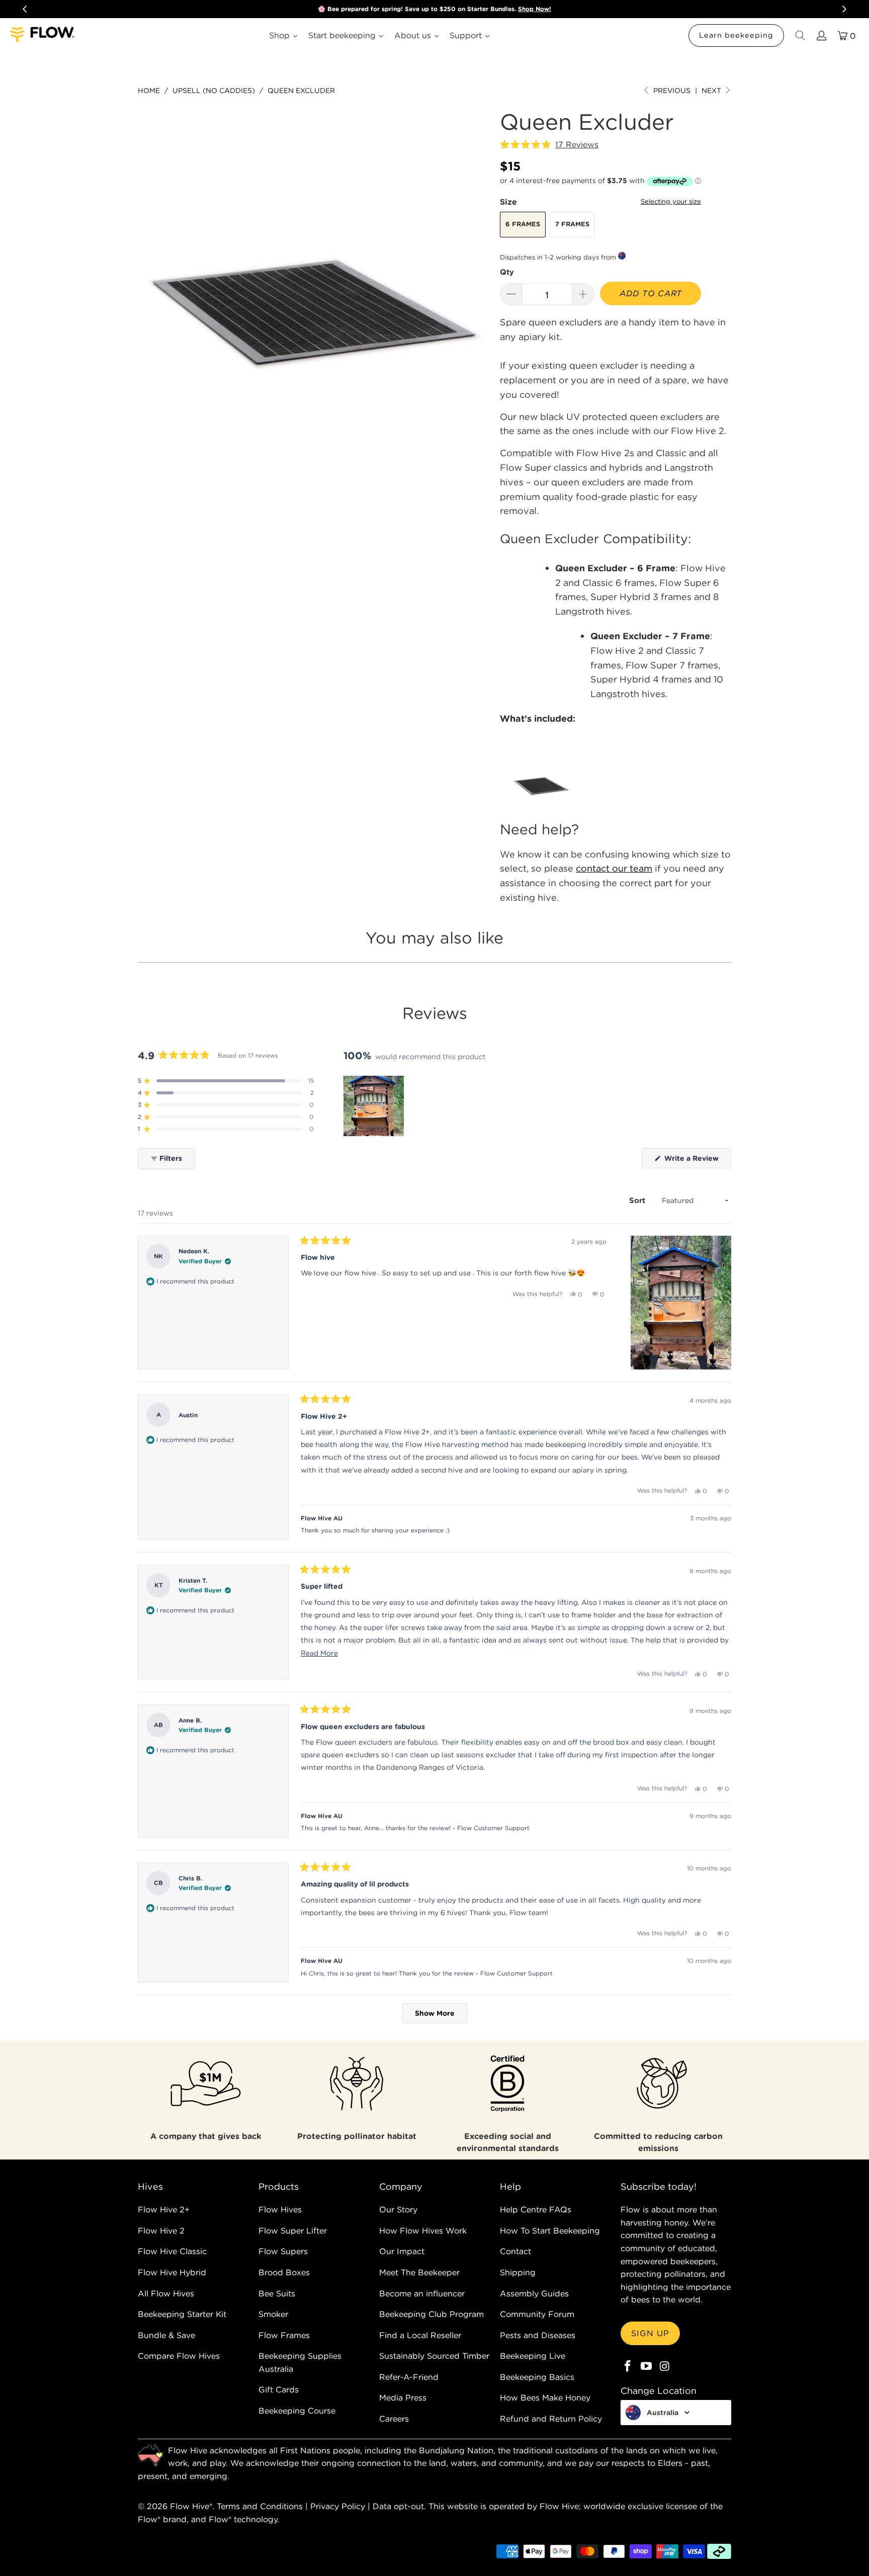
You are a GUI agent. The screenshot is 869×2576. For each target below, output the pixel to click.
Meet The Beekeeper (419, 2272)
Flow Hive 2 (161, 2230)
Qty (507, 272)
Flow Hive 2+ (164, 2209)
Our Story (398, 2209)
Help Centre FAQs (536, 2209)
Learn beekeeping (736, 35)
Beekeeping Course (297, 2411)
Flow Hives (280, 2209)
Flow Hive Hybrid (172, 2272)
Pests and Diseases (538, 2335)
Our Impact (402, 2251)
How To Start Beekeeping (550, 2230)
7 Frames (572, 224)
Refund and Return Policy (551, 2419)
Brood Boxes (284, 2272)
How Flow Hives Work (423, 2230)
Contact (515, 2251)
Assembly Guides (534, 2293)
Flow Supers (283, 2251)
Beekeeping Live (533, 2356)
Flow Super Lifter (293, 2230)
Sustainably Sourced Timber (434, 2356)
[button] (549, 145)
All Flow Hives (166, 2293)
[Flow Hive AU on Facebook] (628, 2367)
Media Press (403, 2397)
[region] (375, 1106)
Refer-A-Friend (409, 2377)
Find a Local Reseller (420, 2335)
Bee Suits (277, 2293)
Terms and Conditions (260, 2506)
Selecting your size (671, 201)
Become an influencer (422, 2293)
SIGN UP (650, 2333)
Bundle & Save (166, 2335)
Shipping (518, 2272)
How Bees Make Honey (545, 2397)
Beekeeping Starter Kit (182, 2314)
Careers (394, 2419)
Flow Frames (284, 2335)
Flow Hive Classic (172, 2251)
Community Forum (537, 2314)
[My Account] (821, 35)
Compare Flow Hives (179, 2356)
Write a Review (697, 1161)
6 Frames (523, 224)
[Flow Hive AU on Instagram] (665, 2367)
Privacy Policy (338, 2506)
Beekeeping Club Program (431, 2314)
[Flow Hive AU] (43, 35)
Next (712, 91)
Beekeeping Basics (537, 2377)
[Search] (800, 35)
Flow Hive (190, 2506)
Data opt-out (398, 2506)
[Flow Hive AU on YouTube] (647, 2367)
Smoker (273, 2314)
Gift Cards (279, 2389)
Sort (638, 1200)
